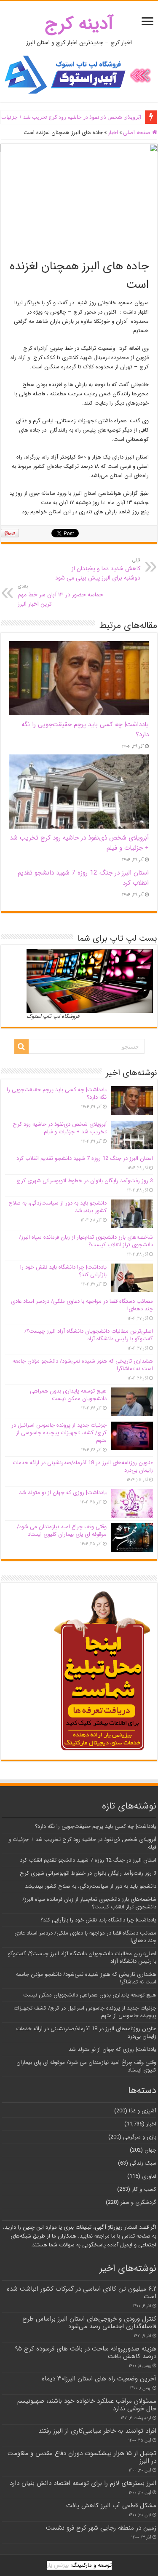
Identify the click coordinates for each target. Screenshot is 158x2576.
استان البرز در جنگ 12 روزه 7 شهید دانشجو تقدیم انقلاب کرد (73, 117)
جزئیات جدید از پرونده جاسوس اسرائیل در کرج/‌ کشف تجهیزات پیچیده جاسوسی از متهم (59, 1433)
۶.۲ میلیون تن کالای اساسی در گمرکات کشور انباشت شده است (82, 2293)
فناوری (149, 2176)
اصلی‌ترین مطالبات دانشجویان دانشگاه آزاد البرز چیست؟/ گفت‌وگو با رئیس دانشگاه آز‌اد (89, 1335)
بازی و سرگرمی (140, 2137)
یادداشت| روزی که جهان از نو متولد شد (63, 1493)
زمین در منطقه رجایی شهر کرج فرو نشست (101, 2528)
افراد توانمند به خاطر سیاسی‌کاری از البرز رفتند (97, 2431)
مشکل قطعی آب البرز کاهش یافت (111, 2506)
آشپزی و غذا (143, 2111)
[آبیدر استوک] (79, 74)
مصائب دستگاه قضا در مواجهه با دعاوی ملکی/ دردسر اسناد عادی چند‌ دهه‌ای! (82, 1305)
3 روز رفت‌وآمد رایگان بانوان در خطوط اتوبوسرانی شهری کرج (85, 1181)
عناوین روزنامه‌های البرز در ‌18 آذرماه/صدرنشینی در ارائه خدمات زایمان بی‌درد (83, 1466)
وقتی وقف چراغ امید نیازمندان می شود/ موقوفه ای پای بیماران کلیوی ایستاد (62, 1531)
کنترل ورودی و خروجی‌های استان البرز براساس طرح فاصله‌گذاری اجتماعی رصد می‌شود (89, 2323)
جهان (150, 2150)
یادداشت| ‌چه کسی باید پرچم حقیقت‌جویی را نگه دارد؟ (57, 1093)
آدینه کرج (79, 24)
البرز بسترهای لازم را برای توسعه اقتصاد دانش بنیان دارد (83, 2483)
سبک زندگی (143, 2163)
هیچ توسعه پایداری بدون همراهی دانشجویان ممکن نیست (68, 1395)
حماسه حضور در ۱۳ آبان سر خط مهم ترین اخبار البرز (60, 596)
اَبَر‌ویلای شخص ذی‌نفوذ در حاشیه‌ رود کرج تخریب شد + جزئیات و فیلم (60, 1128)
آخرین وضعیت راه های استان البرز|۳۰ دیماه (99, 2379)
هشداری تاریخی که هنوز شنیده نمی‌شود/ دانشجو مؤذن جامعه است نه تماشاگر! (83, 1365)
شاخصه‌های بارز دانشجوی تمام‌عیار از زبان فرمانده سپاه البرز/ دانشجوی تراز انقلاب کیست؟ (86, 1241)
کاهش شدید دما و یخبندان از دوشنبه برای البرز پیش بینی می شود (98, 569)
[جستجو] (21, 1046)
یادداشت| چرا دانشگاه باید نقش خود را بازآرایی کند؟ (63, 1271)
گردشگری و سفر (138, 2202)
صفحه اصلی (138, 133)
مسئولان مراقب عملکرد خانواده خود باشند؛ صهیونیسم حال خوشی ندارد (87, 2405)
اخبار (113, 133)
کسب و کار (144, 2189)
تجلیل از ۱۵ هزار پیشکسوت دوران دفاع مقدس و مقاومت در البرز (82, 2457)
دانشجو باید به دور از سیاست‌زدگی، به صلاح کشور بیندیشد (58, 1207)
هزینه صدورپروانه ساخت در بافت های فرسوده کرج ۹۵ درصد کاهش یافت (86, 2353)
